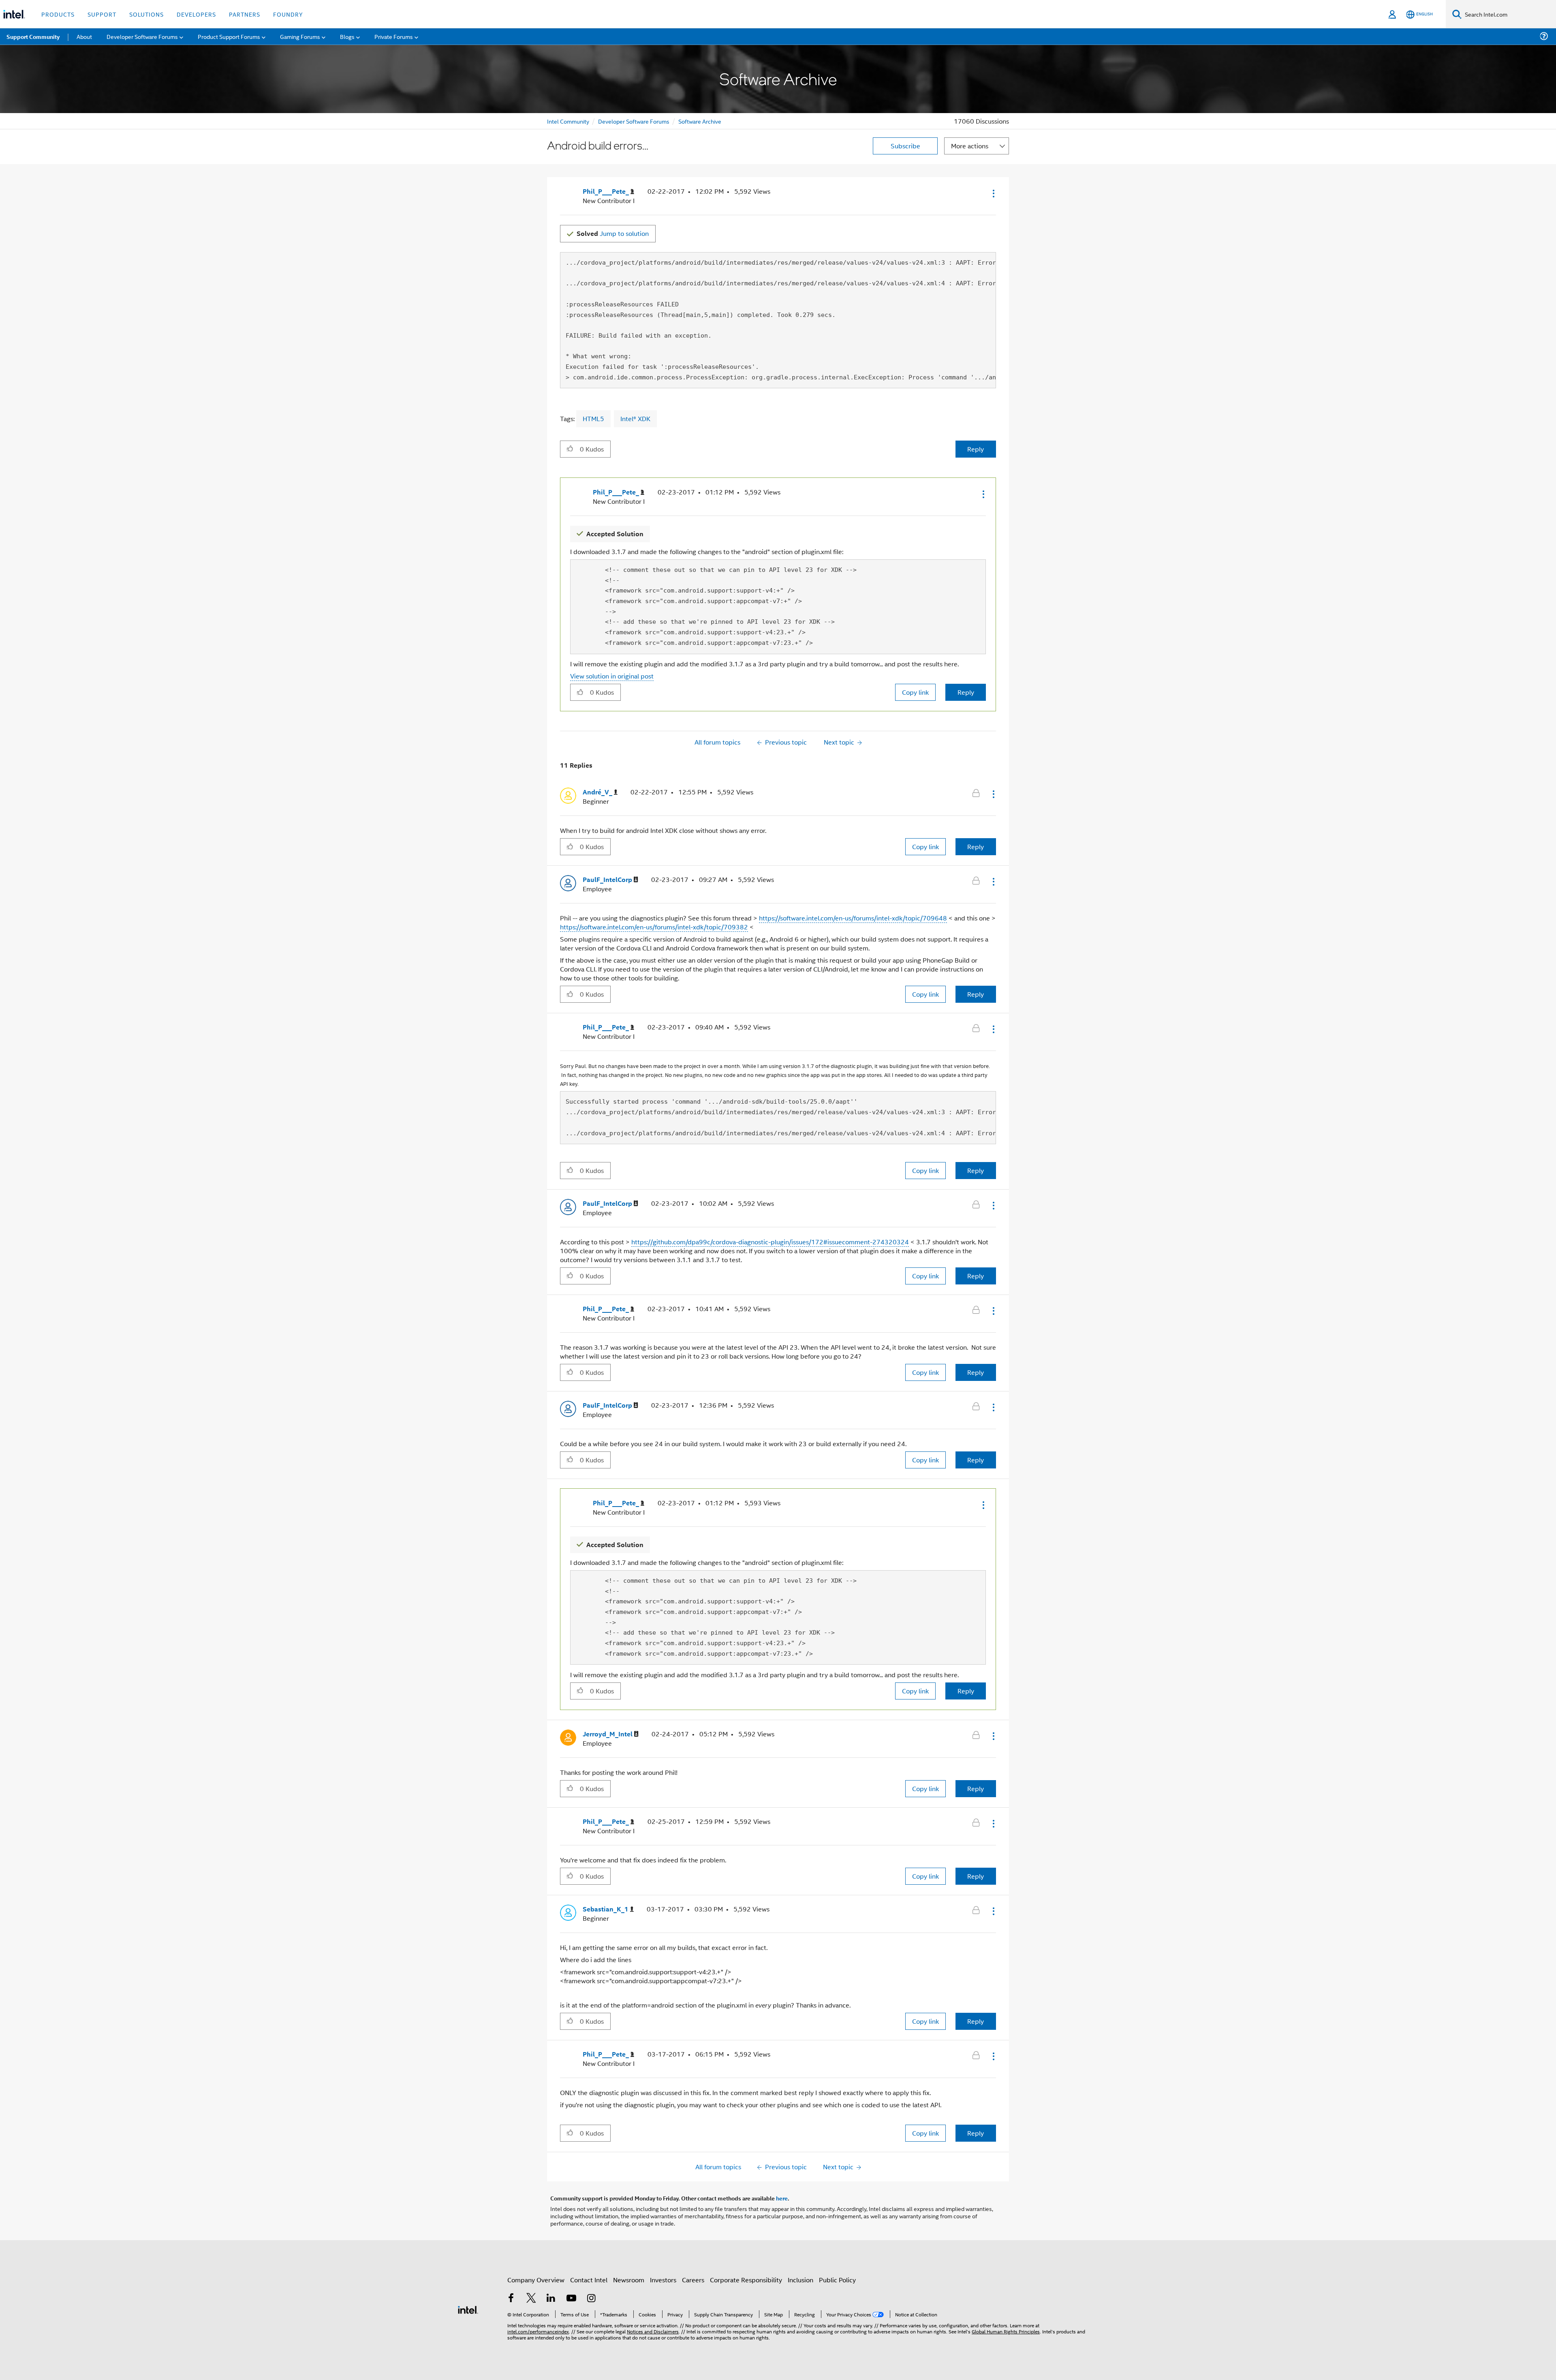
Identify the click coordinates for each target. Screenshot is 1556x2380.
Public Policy (837, 2280)
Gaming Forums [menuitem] (300, 36)
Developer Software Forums (634, 121)
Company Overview (536, 2280)
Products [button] (58, 14)
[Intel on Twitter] (531, 2299)
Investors (663, 2280)
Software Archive (700, 121)
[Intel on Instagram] (591, 2299)
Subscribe (905, 146)
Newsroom (629, 2280)
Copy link (915, 692)
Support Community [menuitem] (33, 36)
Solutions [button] (146, 14)
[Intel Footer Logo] (468, 2309)
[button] (993, 193)
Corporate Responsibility (746, 2280)
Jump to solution (613, 233)
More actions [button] (970, 146)
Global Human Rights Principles (1006, 2331)
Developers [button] (196, 14)
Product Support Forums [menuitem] (229, 36)
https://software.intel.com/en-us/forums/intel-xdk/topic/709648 (853, 918)
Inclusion (800, 2280)
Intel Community (568, 121)
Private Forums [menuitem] (394, 36)
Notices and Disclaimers (653, 2331)
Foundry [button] (288, 14)
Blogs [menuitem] (347, 36)
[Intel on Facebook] (511, 2299)
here (782, 2198)
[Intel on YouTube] (571, 2299)
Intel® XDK (635, 418)
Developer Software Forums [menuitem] (142, 36)
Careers (693, 2280)
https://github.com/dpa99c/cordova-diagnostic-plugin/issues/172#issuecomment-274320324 (770, 1242)
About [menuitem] (84, 36)
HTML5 (593, 418)
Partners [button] (245, 14)
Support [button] (102, 14)
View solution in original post (612, 676)
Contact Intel (589, 2280)
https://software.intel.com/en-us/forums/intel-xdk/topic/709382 (654, 927)
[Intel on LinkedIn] (551, 2299)
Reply (976, 449)
